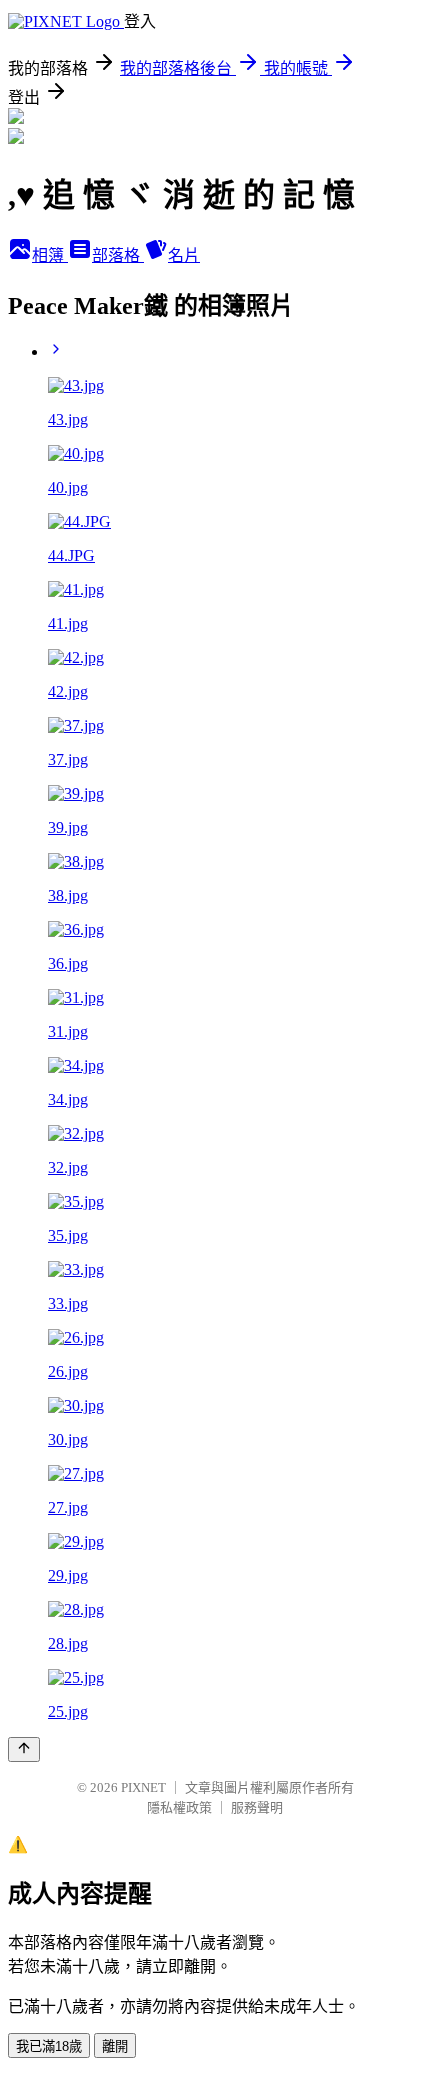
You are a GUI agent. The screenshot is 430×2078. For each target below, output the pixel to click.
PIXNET (143, 1787)
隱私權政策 (179, 1807)
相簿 (50, 255)
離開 (115, 2046)
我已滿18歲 (49, 2046)
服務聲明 (257, 1807)
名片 (184, 255)
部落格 (118, 255)
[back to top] (24, 1749)
